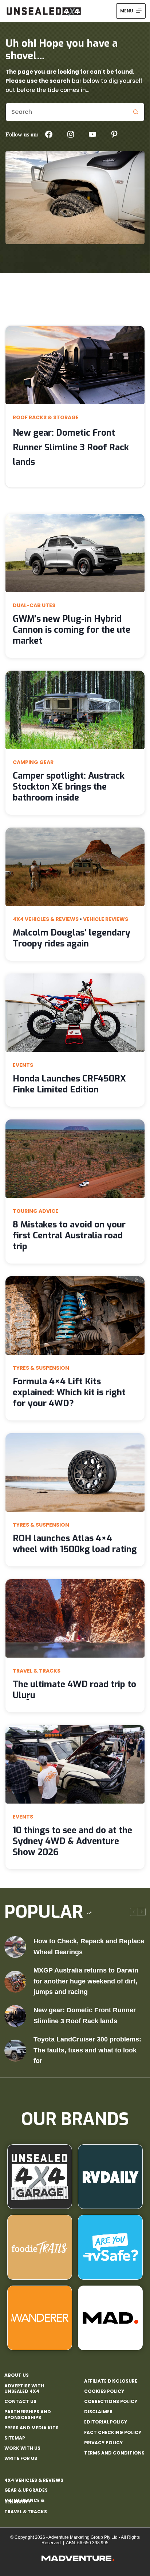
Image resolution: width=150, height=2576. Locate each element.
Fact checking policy (113, 2433)
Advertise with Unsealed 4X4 (24, 2389)
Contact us (20, 2402)
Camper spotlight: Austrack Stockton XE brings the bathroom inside (69, 787)
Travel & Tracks (37, 1671)
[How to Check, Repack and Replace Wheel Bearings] (15, 1947)
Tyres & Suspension (41, 1368)
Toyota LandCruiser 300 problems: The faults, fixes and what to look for (87, 2050)
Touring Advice (35, 1211)
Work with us (22, 2448)
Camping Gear (33, 762)
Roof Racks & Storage (46, 417)
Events (23, 1065)
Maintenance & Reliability (24, 2501)
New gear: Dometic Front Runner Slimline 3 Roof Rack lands (71, 447)
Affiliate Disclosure (111, 2381)
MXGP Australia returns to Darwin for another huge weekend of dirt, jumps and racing (86, 1981)
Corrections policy (111, 2402)
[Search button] (135, 112)
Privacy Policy (103, 2443)
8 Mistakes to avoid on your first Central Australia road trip (69, 1235)
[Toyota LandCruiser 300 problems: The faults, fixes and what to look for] (15, 2051)
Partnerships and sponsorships (28, 2415)
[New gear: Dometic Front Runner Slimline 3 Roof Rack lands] (15, 2016)
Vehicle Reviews (106, 919)
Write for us (21, 2459)
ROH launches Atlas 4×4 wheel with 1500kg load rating (75, 1544)
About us (17, 2375)
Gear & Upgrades (26, 2490)
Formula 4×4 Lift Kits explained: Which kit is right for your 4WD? (69, 1392)
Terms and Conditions (114, 2453)
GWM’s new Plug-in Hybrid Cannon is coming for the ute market (72, 630)
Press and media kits (31, 2428)
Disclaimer (98, 2412)
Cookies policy (104, 2391)
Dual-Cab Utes (34, 605)
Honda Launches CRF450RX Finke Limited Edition (69, 1084)
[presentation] (75, 365)
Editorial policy (106, 2422)
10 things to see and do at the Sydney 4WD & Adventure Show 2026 (72, 1841)
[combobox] (66, 112)
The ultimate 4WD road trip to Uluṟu (74, 1690)
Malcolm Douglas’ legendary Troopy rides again (72, 938)
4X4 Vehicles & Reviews (46, 919)
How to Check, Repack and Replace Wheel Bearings (89, 1947)
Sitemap (15, 2438)
